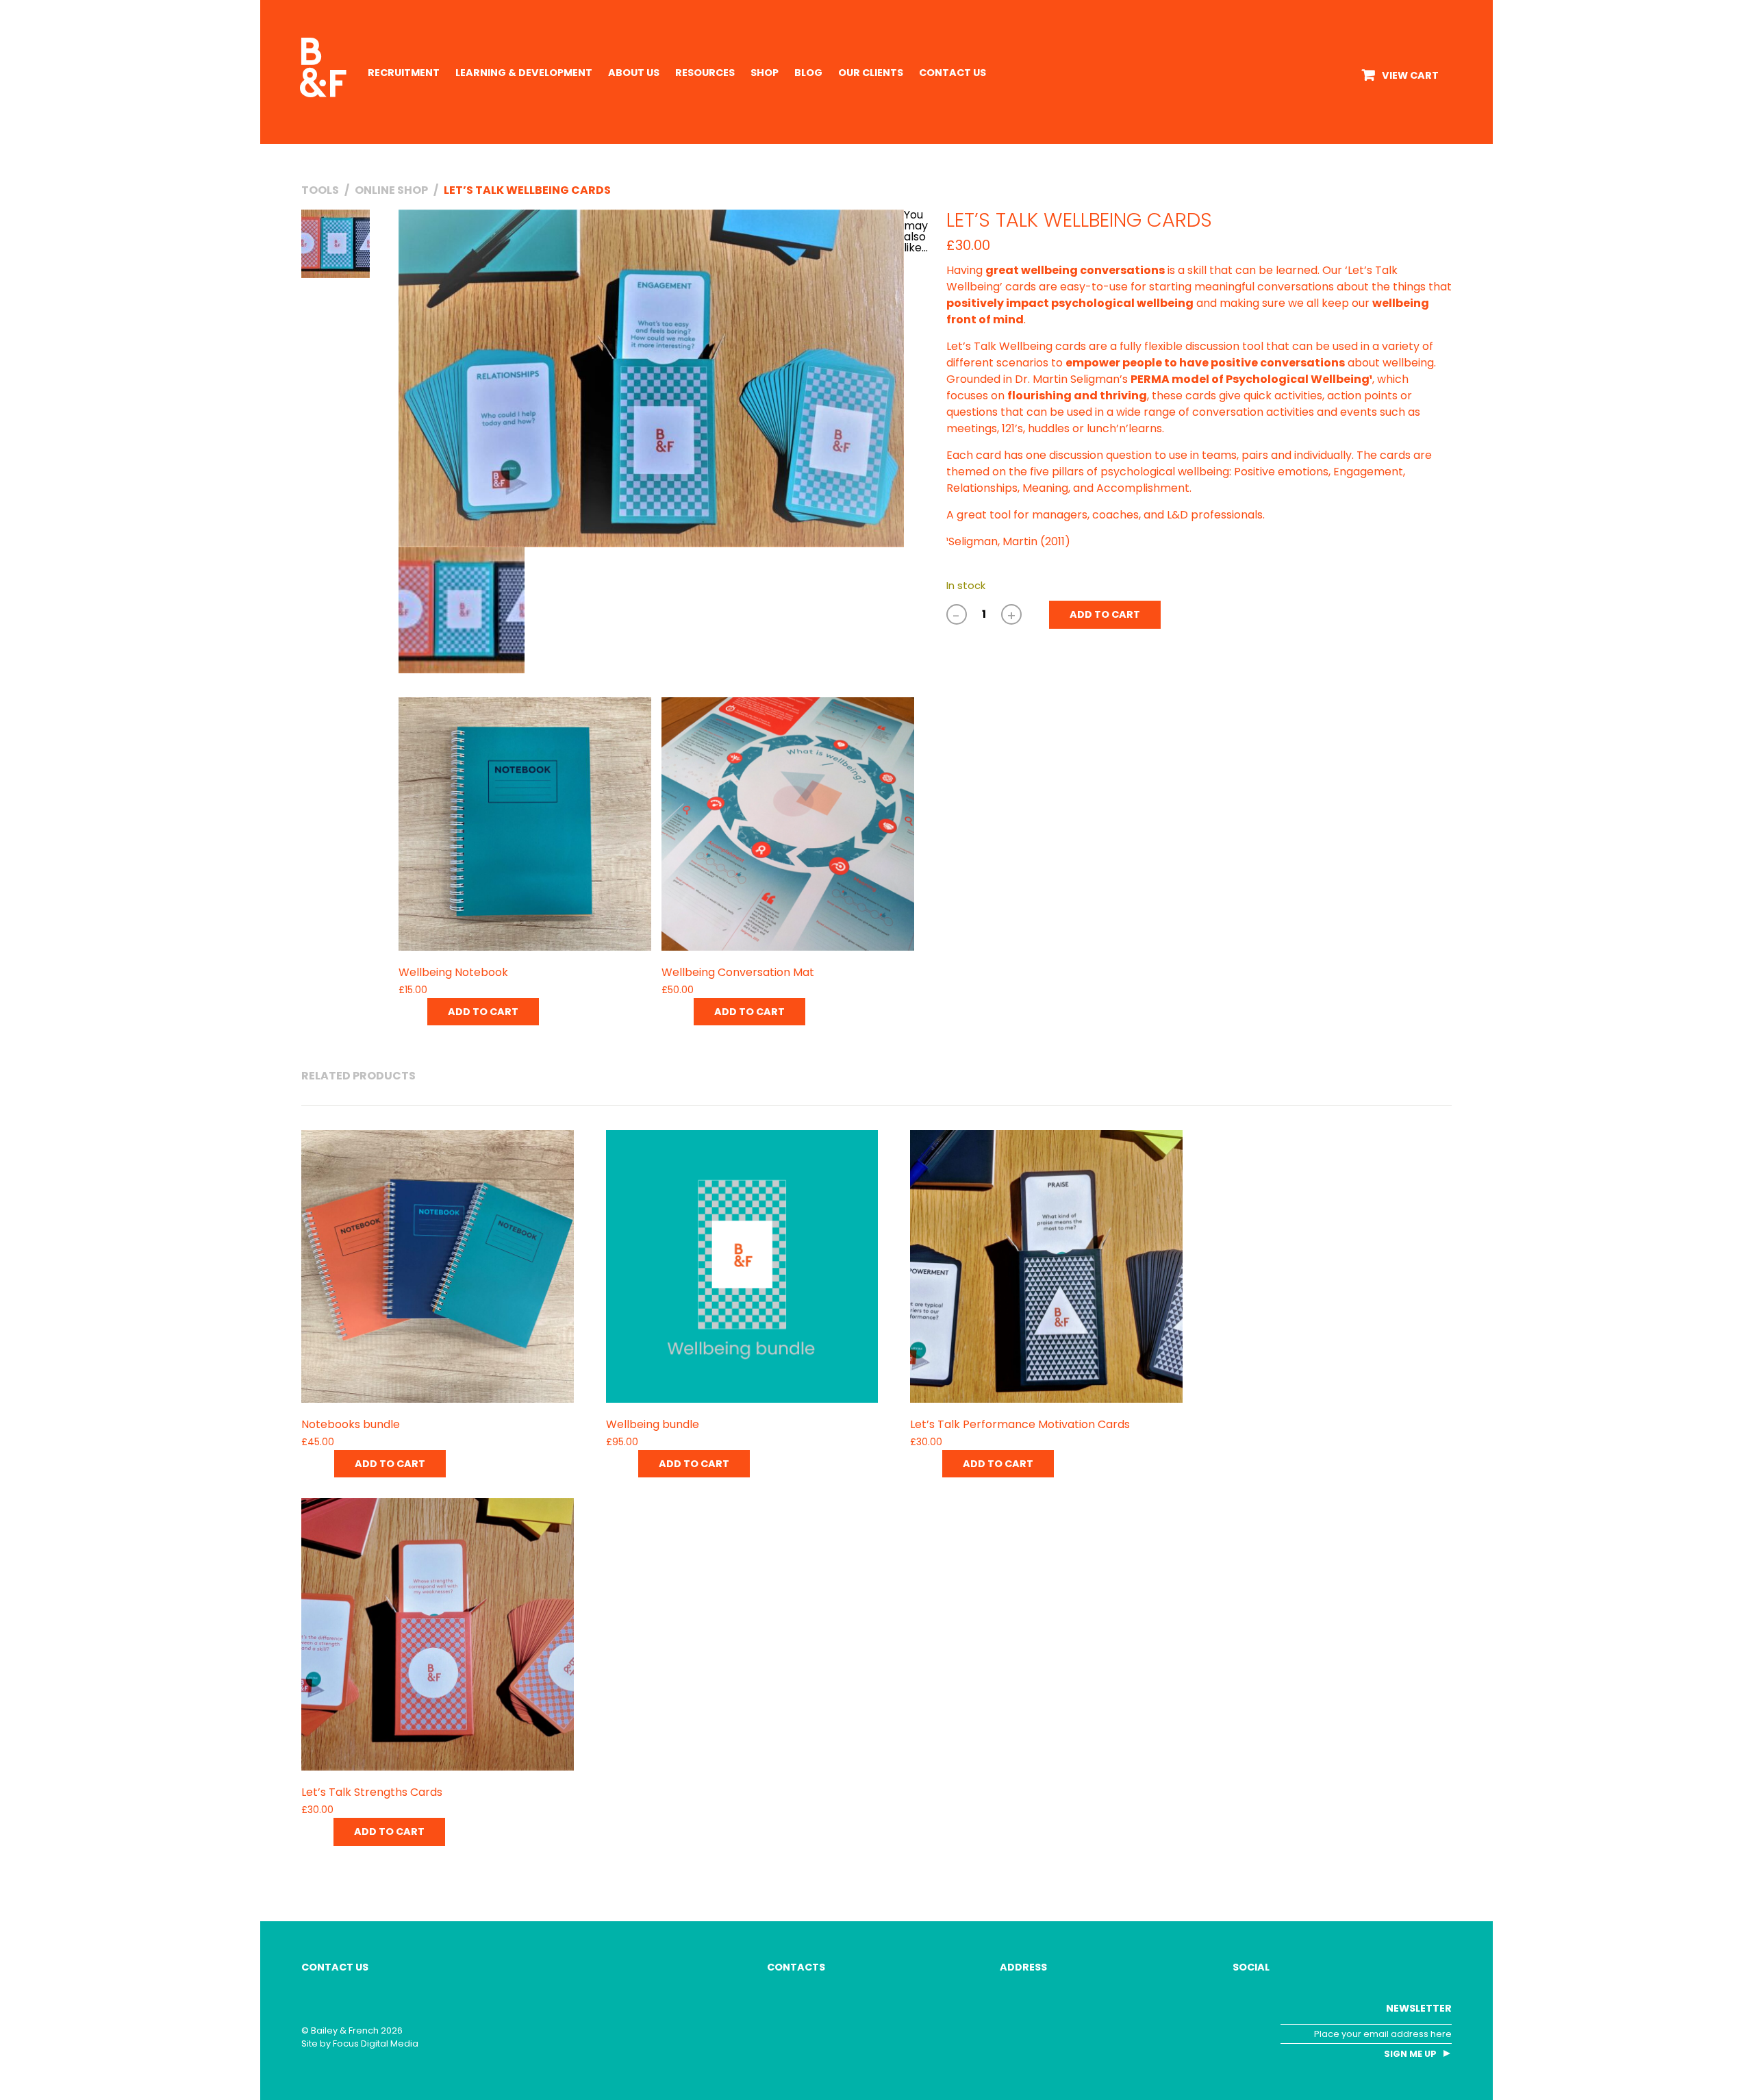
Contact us (953, 73)
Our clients (871, 73)
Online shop (391, 190)
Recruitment (404, 73)
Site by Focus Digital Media (360, 2043)
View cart (1410, 75)
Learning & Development (524, 73)
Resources (705, 73)
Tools (320, 190)
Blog (808, 73)
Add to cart (1105, 614)
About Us (634, 73)
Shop (765, 73)
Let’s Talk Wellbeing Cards (527, 190)
